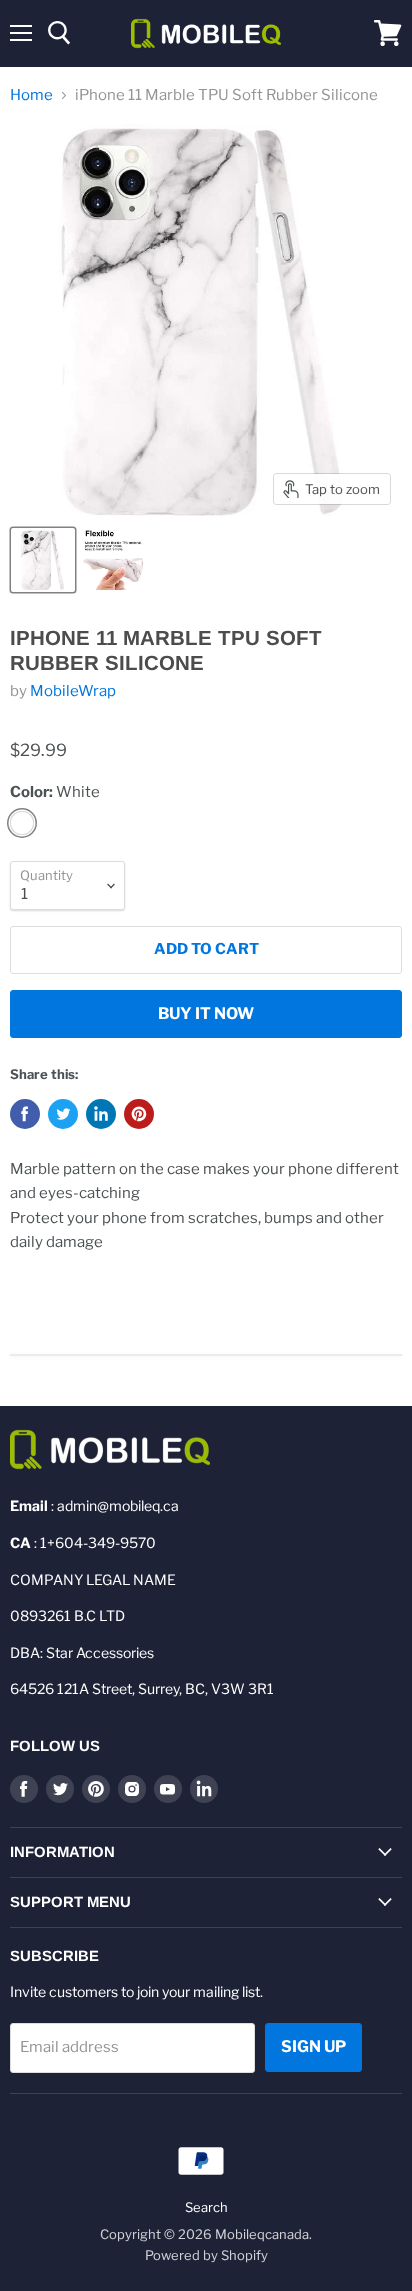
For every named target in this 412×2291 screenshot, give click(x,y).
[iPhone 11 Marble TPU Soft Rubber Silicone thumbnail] (43, 560)
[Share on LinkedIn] (101, 1114)
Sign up (313, 2046)
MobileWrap (73, 691)
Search (206, 2207)
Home (31, 95)
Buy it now (206, 1013)
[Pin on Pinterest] (139, 1114)
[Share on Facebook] (25, 1114)
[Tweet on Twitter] (63, 1114)
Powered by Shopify (206, 2255)
